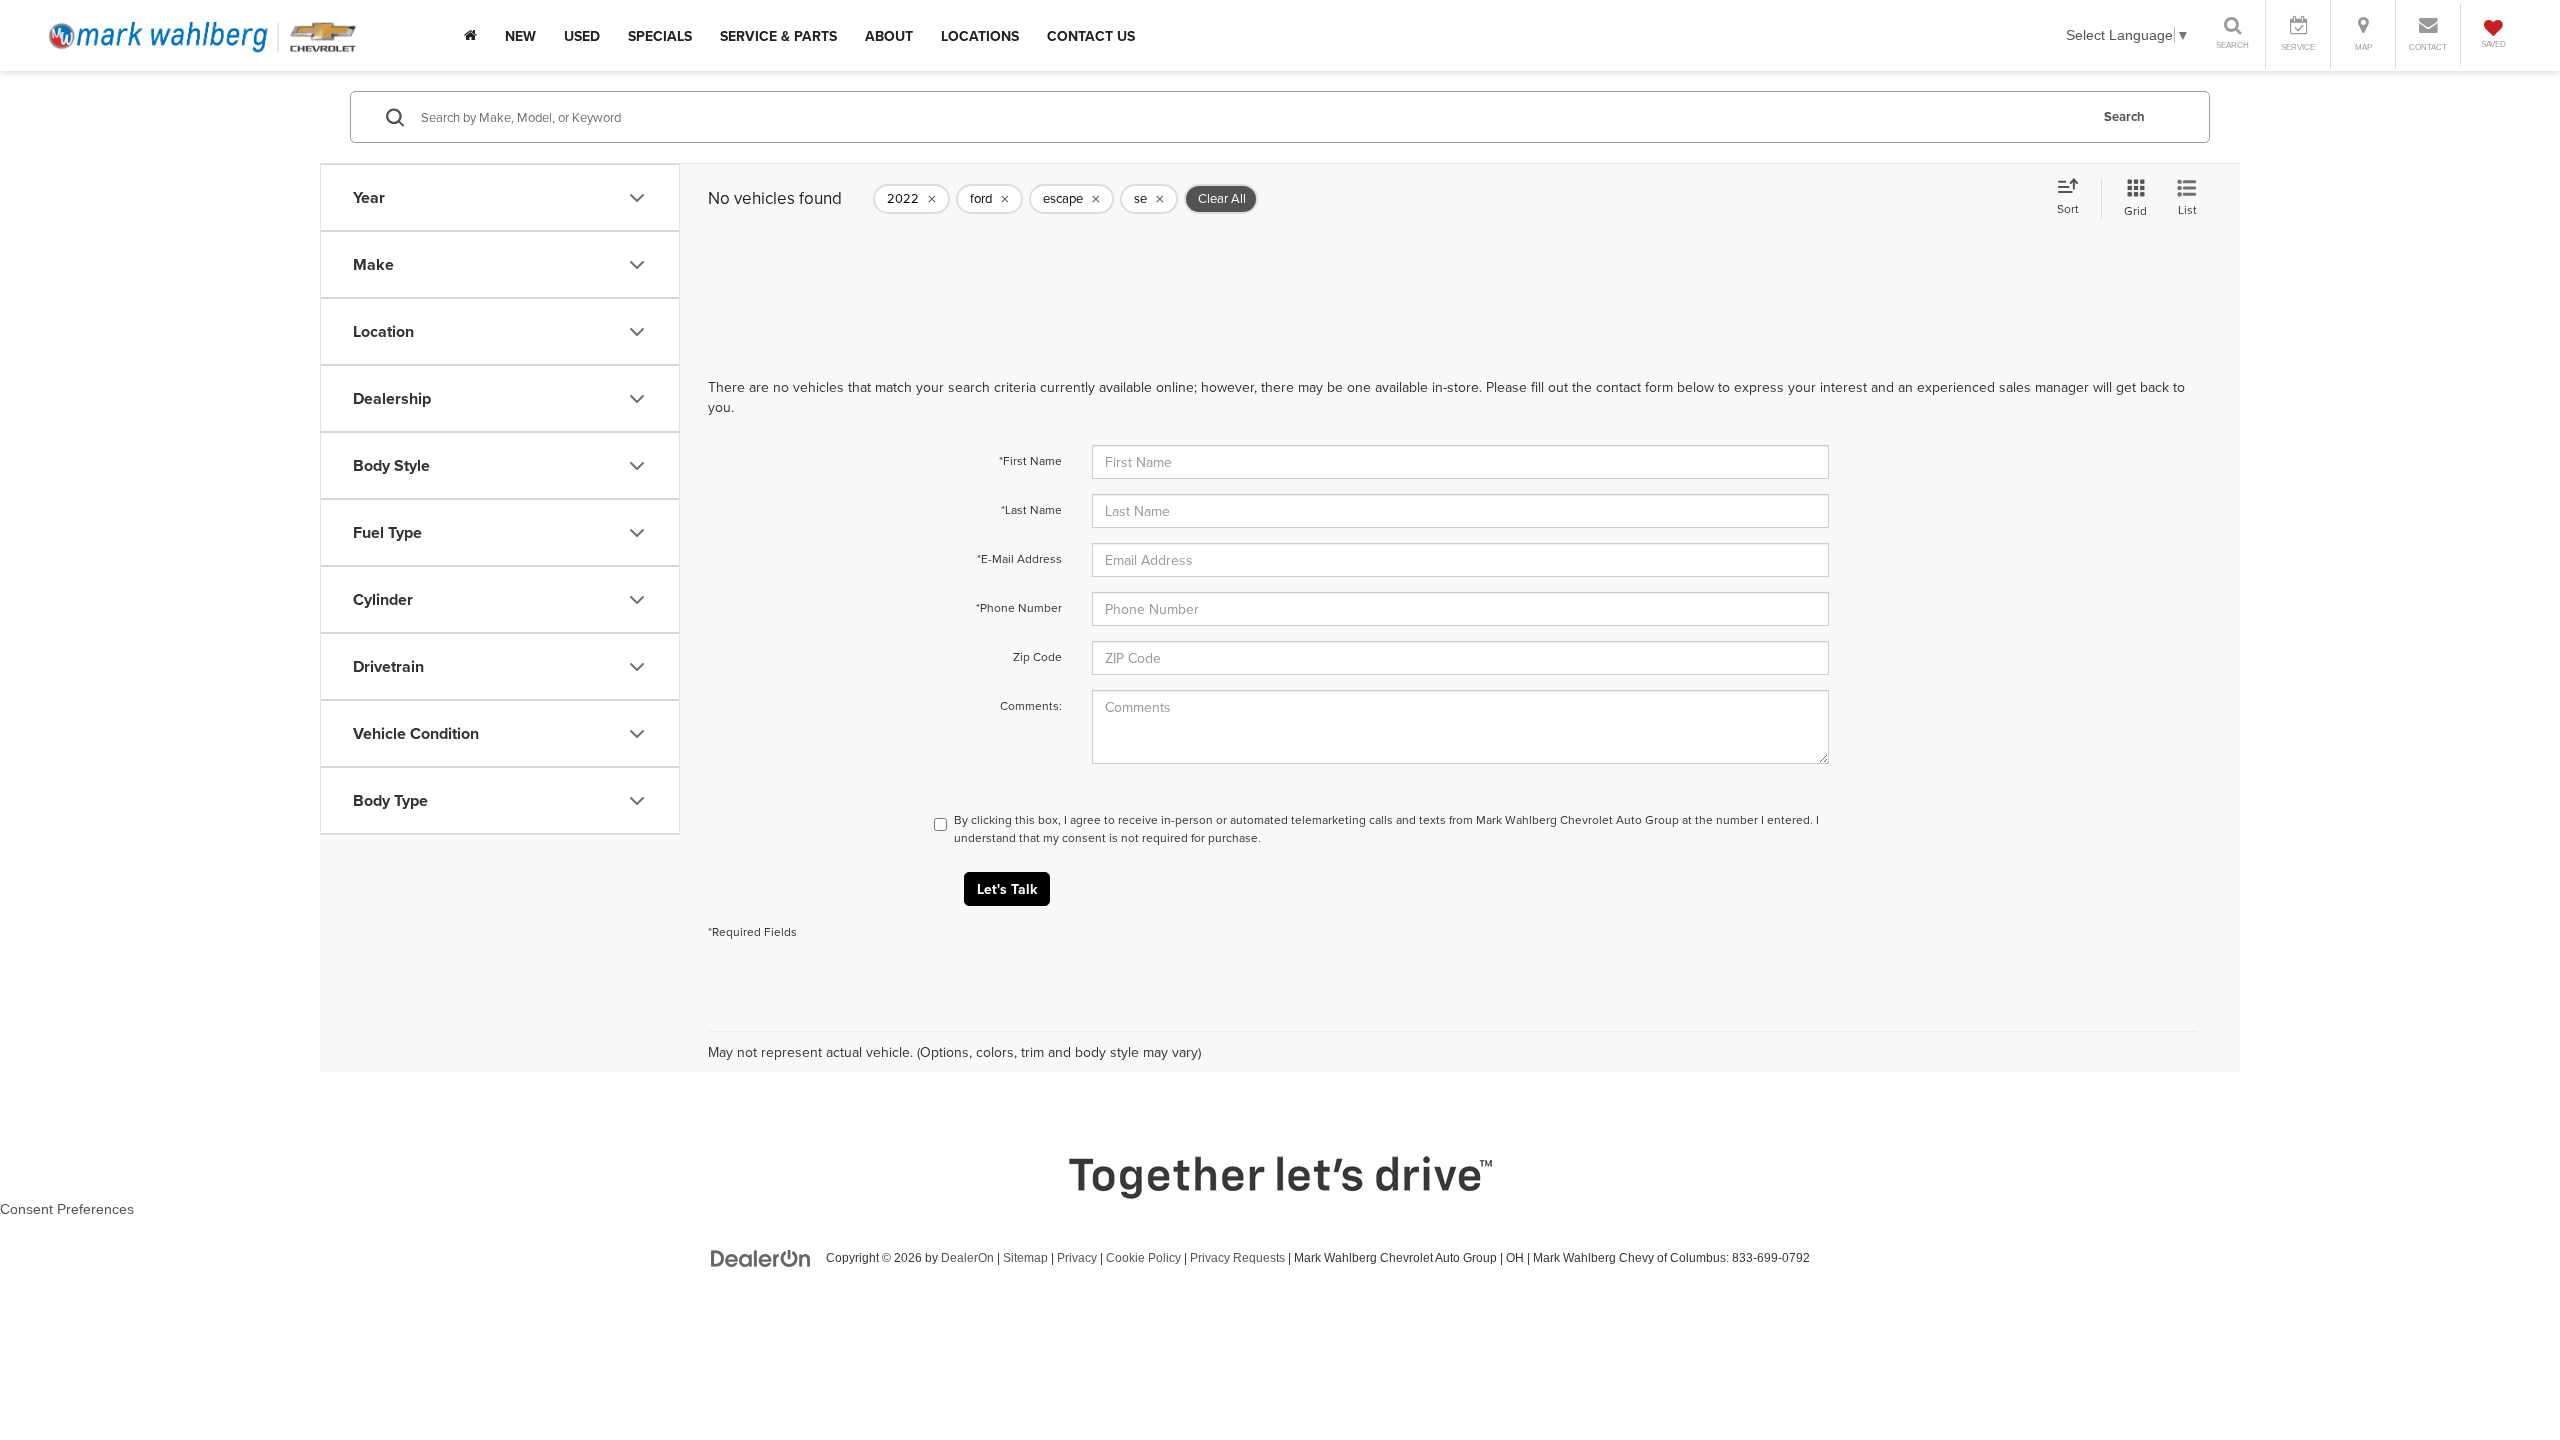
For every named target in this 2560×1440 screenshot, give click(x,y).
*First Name (1030, 460)
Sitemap (1025, 1258)
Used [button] (582, 36)
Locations (980, 36)
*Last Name (1031, 509)
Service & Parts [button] (778, 36)
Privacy (1077, 1258)
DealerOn (967, 1258)
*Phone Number (1019, 607)
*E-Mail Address (1019, 558)
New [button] (520, 36)
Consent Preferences (67, 1209)
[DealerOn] (761, 1257)
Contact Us (1091, 36)
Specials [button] (660, 36)
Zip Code (1037, 656)
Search (2124, 116)
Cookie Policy (1143, 1258)
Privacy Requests (1237, 1258)
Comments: (1031, 705)
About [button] (889, 36)
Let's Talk (1007, 889)
